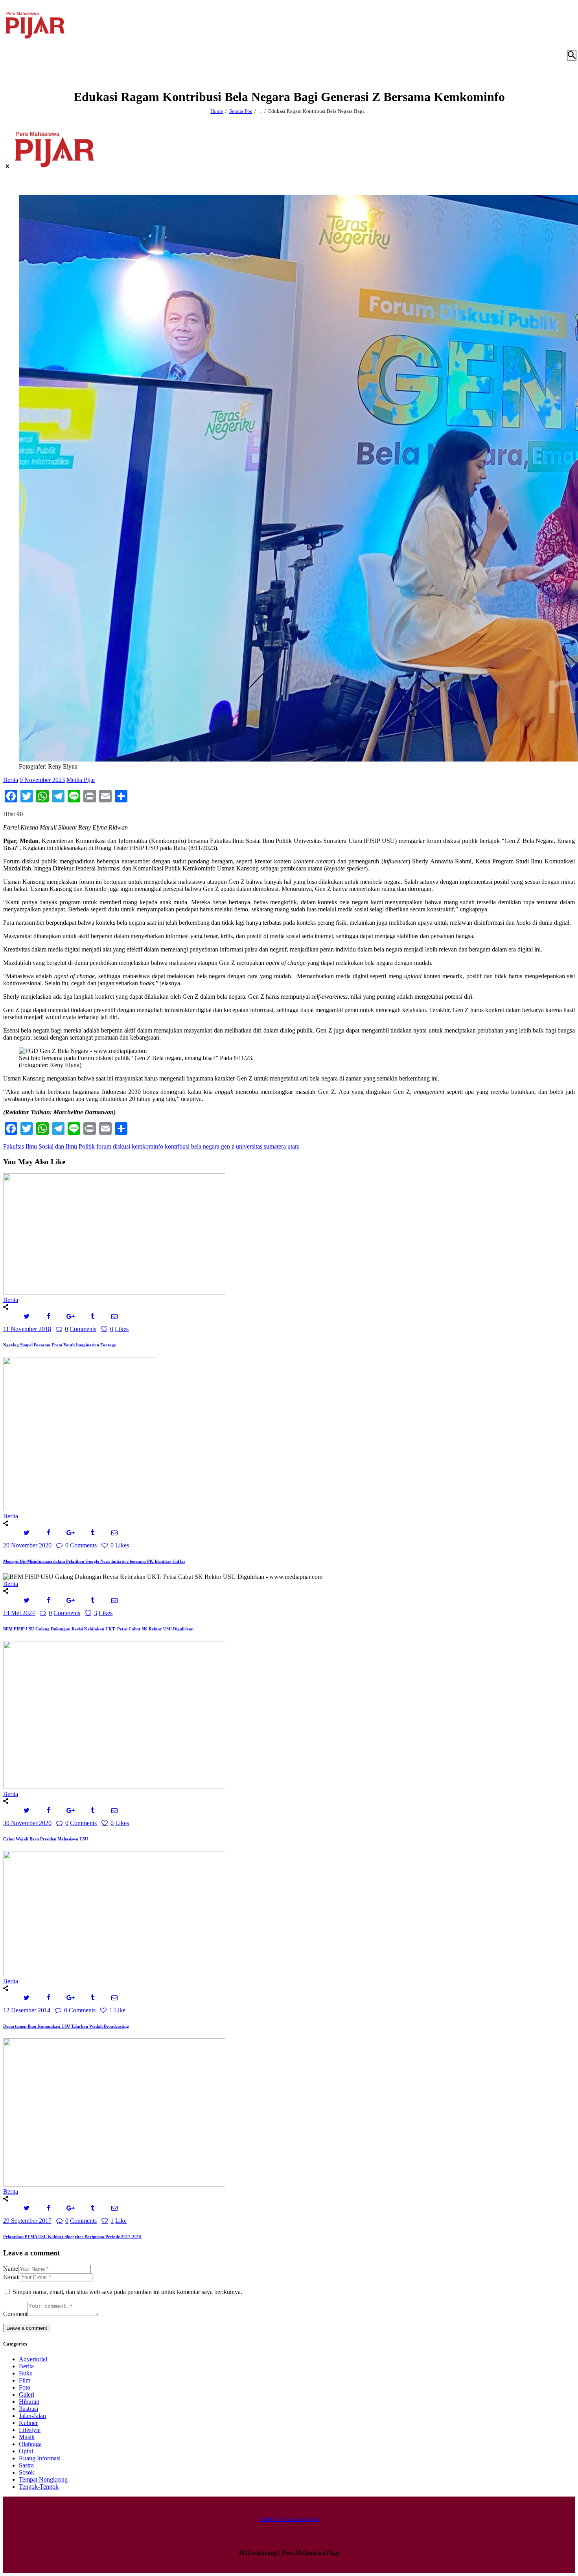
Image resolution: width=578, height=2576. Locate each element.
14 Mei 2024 (19, 1613)
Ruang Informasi (40, 2458)
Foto (25, 2387)
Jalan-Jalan (32, 2416)
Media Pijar (81, 780)
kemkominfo (147, 1146)
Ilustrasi (29, 2409)
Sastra (26, 2465)
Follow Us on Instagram (289, 2519)
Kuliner (28, 2423)
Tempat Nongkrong (43, 2479)
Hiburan (29, 2402)
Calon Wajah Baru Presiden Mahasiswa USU (46, 1839)
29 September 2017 (27, 2221)
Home (217, 111)
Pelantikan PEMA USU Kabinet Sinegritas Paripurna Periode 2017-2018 (72, 2237)
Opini (26, 2451)
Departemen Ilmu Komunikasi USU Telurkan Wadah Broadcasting (66, 2026)
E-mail (11, 2277)
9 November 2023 (42, 780)
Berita (11, 780)
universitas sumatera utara (268, 1146)
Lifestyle (30, 2430)
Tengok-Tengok (39, 2487)
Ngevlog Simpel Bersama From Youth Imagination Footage (60, 1345)
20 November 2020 (27, 1545)
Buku (26, 2373)
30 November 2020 (27, 1823)
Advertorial (33, 2359)
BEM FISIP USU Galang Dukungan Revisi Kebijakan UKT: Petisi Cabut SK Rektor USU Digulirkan (98, 1629)
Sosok (27, 2472)
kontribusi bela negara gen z (200, 1146)
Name (11, 2269)
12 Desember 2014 (27, 2010)
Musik (27, 2437)
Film (25, 2380)
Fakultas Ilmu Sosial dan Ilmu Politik (49, 1146)
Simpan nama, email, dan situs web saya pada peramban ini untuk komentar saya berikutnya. (127, 2292)
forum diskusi (113, 1146)
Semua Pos (241, 111)
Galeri (27, 2394)
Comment (15, 2314)
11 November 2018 (27, 1329)
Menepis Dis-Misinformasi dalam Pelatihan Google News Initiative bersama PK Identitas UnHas (94, 1561)
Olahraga (30, 2444)
